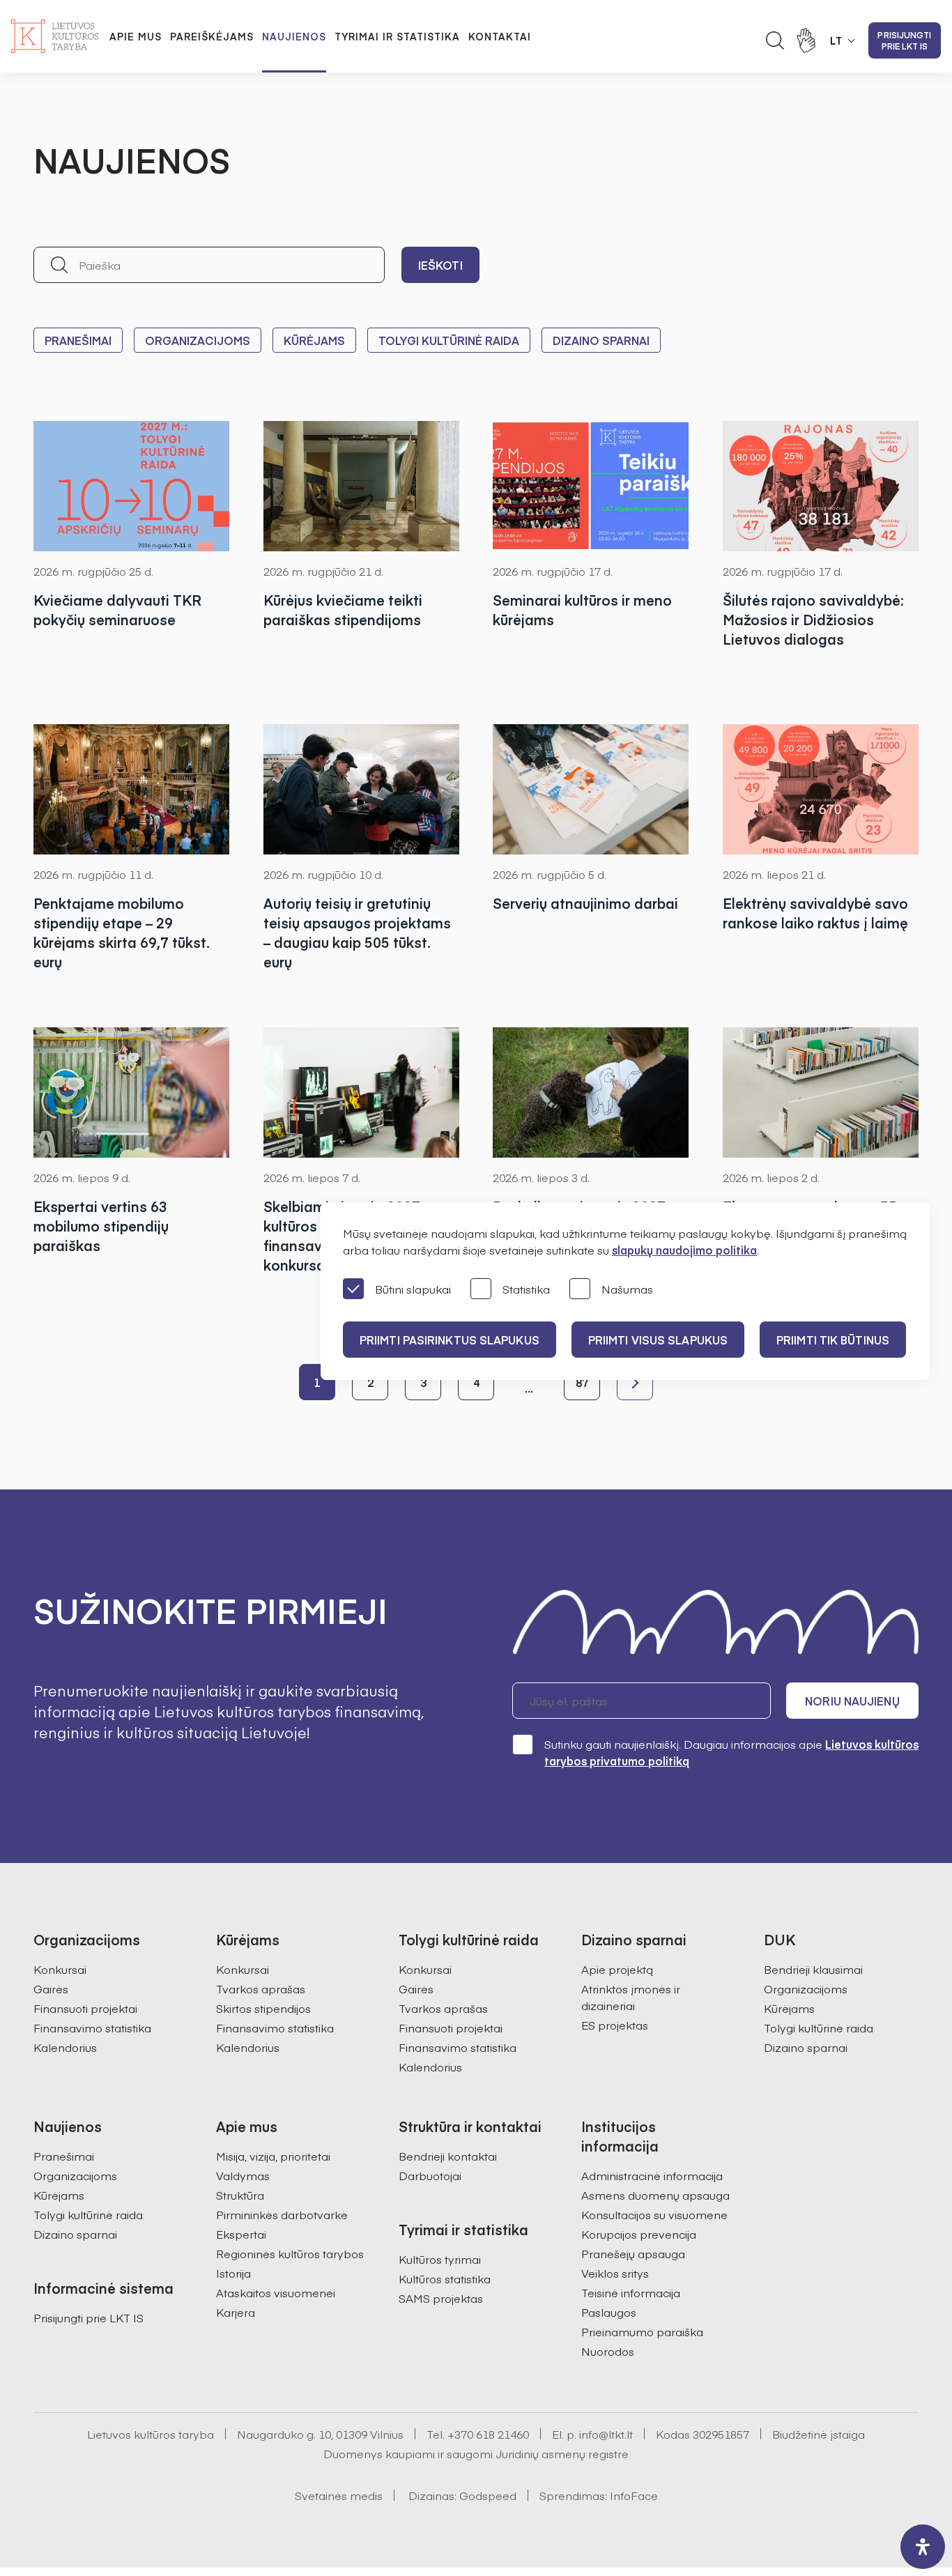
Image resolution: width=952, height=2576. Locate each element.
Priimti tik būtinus (833, 1340)
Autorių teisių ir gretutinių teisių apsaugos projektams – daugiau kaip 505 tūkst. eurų (357, 932)
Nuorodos (608, 2351)
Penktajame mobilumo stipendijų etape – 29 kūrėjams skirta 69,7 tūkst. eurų (122, 932)
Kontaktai (500, 36)
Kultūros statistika (445, 2278)
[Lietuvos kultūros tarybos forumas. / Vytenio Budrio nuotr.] (591, 789)
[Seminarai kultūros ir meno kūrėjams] (591, 486)
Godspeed (488, 2495)
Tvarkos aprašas (261, 1988)
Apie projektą (617, 1969)
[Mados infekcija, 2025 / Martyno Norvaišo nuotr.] (362, 1092)
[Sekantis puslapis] (635, 1382)
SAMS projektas (441, 2298)
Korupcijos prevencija (639, 2234)
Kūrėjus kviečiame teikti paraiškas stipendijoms (343, 609)
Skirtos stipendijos (263, 2008)
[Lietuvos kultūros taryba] (55, 36)
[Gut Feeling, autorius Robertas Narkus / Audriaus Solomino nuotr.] (132, 1092)
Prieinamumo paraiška (642, 2331)
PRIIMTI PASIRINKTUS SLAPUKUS (450, 1340)
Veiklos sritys (615, 2273)
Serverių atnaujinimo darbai (585, 903)
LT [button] (836, 40)
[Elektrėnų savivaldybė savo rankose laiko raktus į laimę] (821, 789)
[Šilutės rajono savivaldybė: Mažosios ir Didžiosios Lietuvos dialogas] (821, 486)
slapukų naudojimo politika (684, 1250)
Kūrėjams (314, 340)
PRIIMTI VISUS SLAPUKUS (658, 1340)
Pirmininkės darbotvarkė (282, 2214)
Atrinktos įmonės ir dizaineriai (631, 1997)
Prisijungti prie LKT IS (904, 40)
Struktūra (240, 2195)
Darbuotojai (430, 2175)
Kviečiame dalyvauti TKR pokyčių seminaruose (117, 609)
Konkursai (60, 1969)
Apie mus (136, 36)
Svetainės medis (339, 2495)
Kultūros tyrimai (440, 2259)
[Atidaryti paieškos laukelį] (775, 40)
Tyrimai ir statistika (397, 36)
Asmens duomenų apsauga (655, 2195)
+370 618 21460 (488, 2434)
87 (582, 1382)
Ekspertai (241, 2234)
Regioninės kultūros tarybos (290, 2253)
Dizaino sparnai (601, 340)
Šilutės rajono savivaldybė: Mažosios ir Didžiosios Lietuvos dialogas (813, 619)
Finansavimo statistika (92, 2027)
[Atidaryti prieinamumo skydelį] (923, 2547)
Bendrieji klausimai (813, 1969)
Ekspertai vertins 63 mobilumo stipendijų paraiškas (101, 1226)
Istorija (233, 2273)
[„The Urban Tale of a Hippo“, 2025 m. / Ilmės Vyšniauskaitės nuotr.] (362, 789)
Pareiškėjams (212, 36)
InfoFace (634, 2495)
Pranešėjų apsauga (633, 2253)
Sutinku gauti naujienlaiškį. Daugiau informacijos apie (731, 1752)
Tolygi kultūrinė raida (449, 340)
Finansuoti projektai (85, 2008)
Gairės (51, 1988)
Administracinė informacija (652, 2175)
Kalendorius (65, 2047)
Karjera (236, 2312)
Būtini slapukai (413, 1289)
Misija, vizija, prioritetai (273, 2156)
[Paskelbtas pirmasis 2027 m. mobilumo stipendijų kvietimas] (591, 1092)
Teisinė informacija (631, 2292)
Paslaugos (609, 2312)
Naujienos (294, 36)
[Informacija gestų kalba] (806, 40)
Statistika (526, 1289)
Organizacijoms (198, 340)
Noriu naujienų (852, 1701)
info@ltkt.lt (606, 2434)
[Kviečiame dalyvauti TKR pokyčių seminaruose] (132, 486)
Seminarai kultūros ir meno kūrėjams (582, 609)
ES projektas (615, 2025)
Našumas (627, 1289)
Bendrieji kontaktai (448, 2156)
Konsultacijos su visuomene (654, 2214)
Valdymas (243, 2175)
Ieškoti (440, 265)
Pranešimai (78, 340)
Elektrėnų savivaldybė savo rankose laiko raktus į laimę (815, 913)
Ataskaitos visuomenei (276, 2292)
